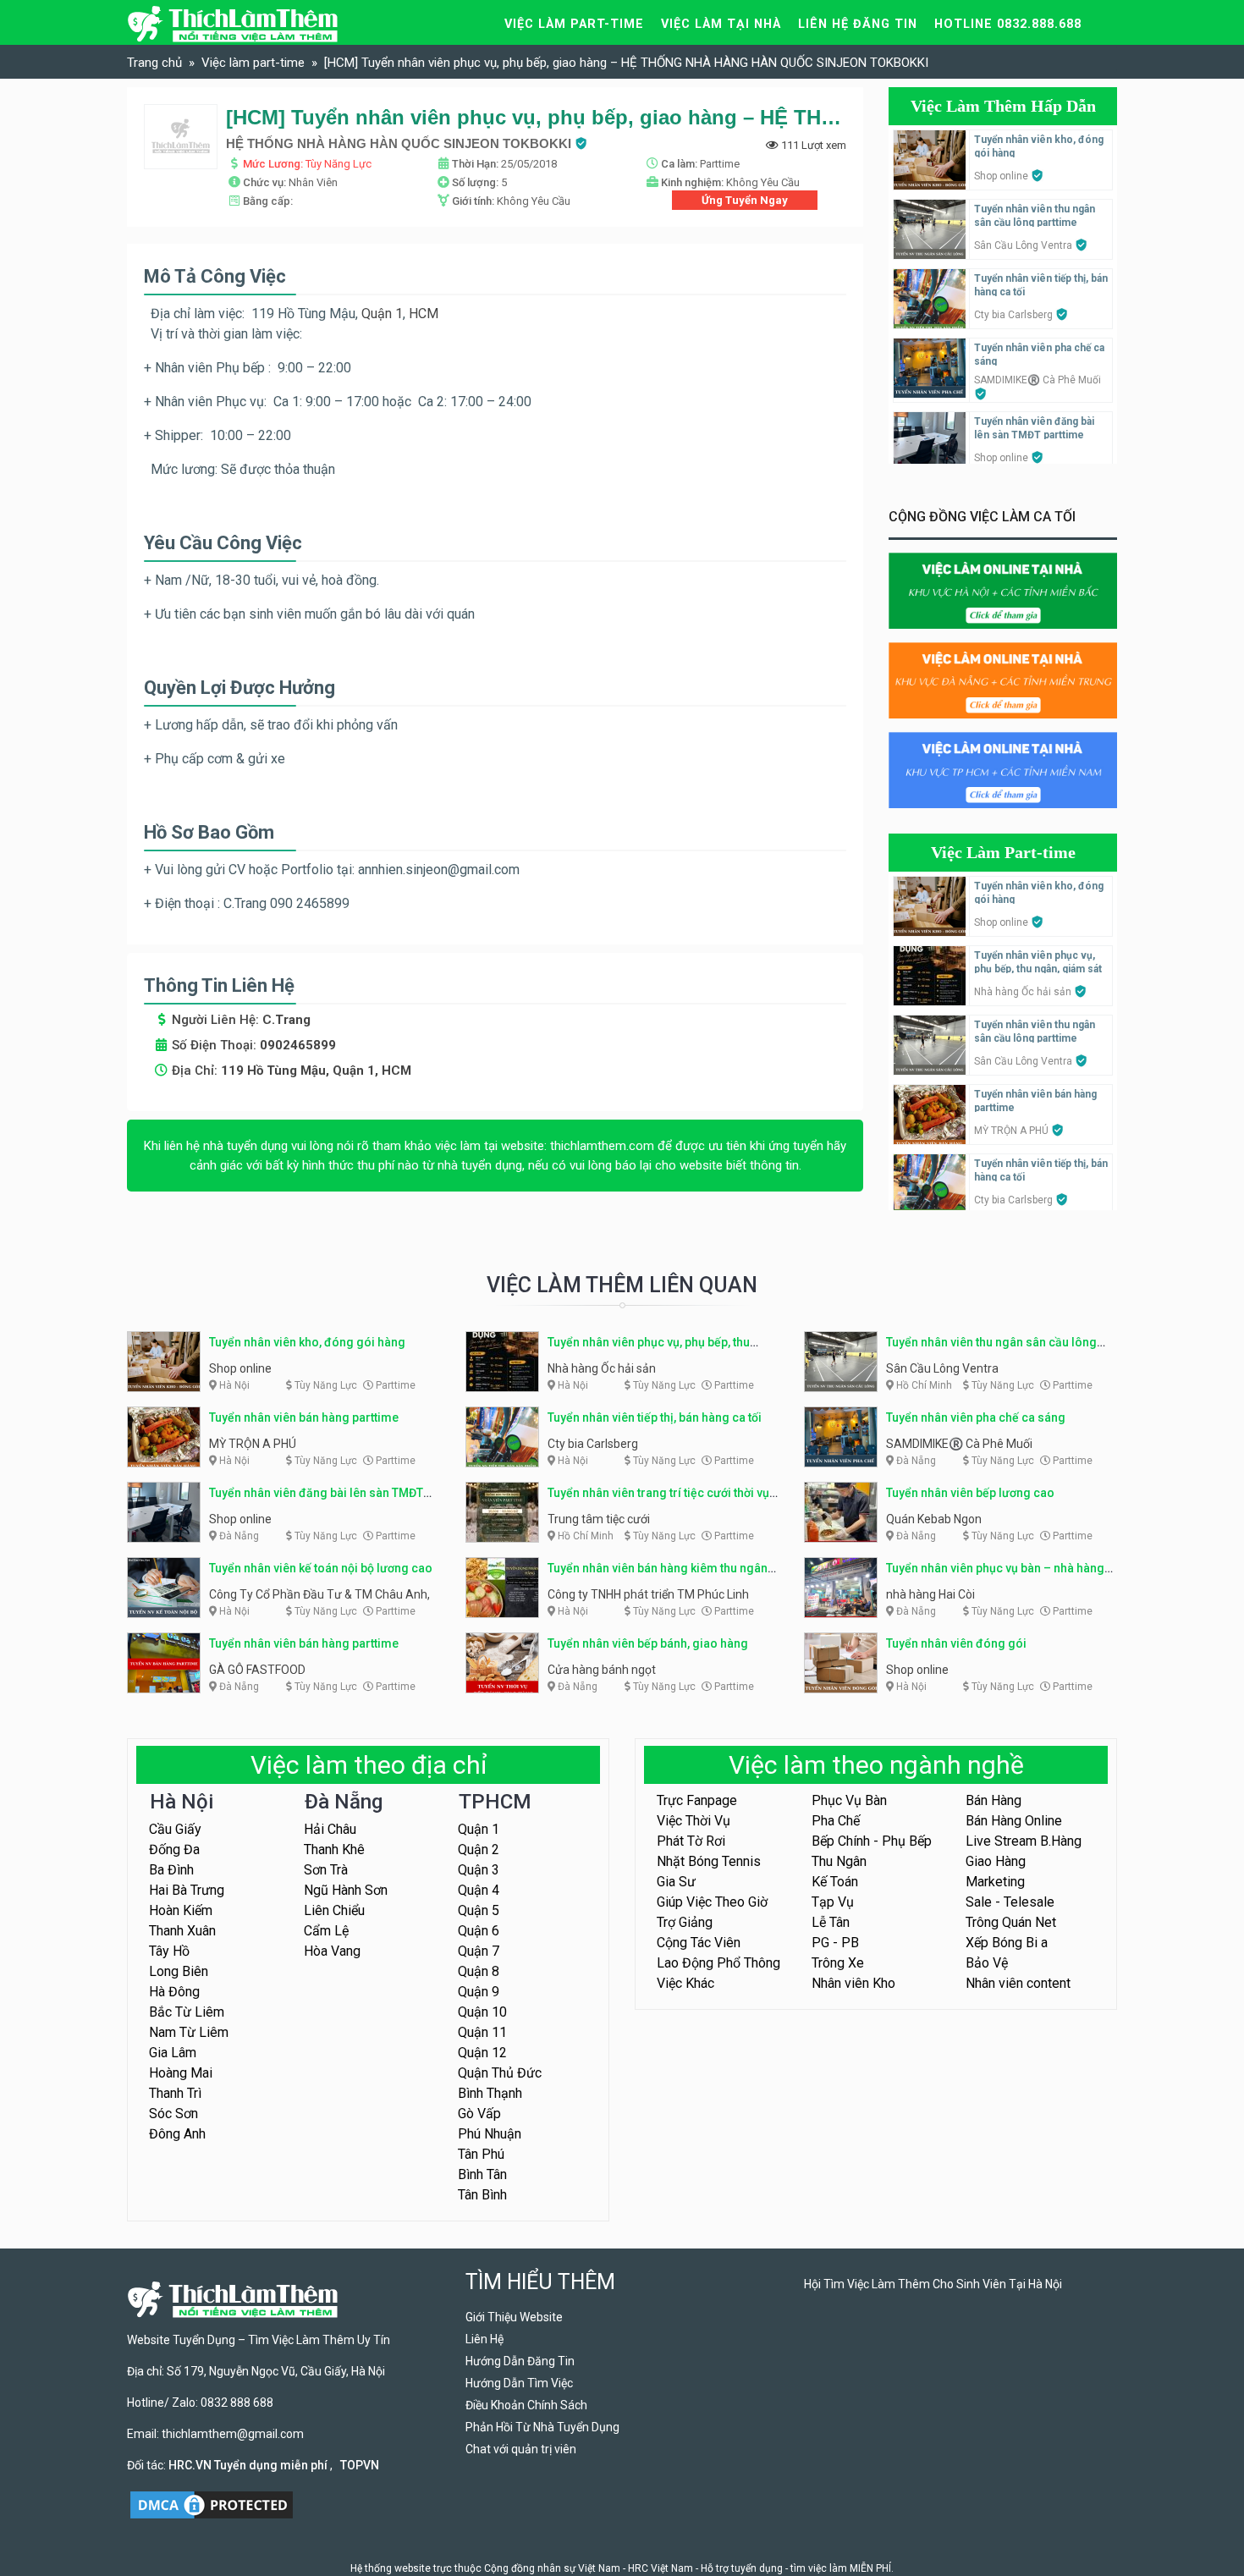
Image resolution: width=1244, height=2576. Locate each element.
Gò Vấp (479, 2114)
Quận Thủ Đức (500, 2073)
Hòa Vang (332, 1951)
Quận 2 (479, 1849)
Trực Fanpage (697, 1800)
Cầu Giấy (175, 1829)
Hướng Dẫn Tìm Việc (519, 2383)
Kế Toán (835, 1882)
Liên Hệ (484, 2339)
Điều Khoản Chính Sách (526, 2405)
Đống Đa (174, 1849)
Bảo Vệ (987, 1963)
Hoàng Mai (181, 2073)
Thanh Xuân (182, 1931)
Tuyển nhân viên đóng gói (956, 1643)
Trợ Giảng (685, 1922)
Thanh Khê (334, 1849)
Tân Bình (482, 2195)
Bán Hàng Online (1014, 1821)
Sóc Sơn (173, 2114)
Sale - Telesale (1010, 1902)
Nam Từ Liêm (189, 2032)
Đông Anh (177, 2134)
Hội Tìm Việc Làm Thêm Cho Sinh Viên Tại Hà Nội (933, 2284)
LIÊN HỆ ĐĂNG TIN (858, 24)
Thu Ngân (839, 1861)
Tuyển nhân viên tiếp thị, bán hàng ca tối (655, 1417)
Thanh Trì (175, 2093)
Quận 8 (479, 1971)
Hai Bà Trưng (187, 1890)
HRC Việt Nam (661, 2568)
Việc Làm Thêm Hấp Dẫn (1003, 106)
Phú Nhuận (490, 2134)
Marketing (995, 1882)
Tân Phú (481, 2154)
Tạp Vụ (833, 1902)
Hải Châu (330, 1829)
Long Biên (179, 1971)
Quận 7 (479, 1951)
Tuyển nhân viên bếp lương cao (970, 1493)
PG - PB (835, 1943)
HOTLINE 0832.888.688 (1008, 24)
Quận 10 (482, 2012)
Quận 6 (479, 1931)
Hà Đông (174, 1992)
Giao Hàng (996, 1861)
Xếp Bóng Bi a (1007, 1943)
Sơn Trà (326, 1870)
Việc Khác (685, 1983)
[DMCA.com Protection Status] (212, 2503)
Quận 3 (479, 1870)
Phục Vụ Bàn (849, 1800)
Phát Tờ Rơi (691, 1841)
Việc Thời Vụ (694, 1821)
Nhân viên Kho (853, 1983)
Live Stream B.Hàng (1024, 1841)
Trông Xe (838, 1963)
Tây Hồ (169, 1951)
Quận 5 (479, 1910)
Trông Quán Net (1011, 1922)
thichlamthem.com (602, 1146)
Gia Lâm (173, 2053)
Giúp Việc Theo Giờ (712, 1902)
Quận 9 (479, 1992)
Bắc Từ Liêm (187, 2012)
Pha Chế (836, 1821)
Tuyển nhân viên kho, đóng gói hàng (307, 1342)
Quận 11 (482, 2032)
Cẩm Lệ (326, 1931)
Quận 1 (382, 314)
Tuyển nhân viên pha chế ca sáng (976, 1417)
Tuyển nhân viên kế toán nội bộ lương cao (321, 1568)
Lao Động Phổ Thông (718, 1963)
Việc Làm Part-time (1003, 852)
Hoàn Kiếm (181, 1910)
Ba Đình (171, 1870)
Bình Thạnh (490, 2093)
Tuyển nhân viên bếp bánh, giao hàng (648, 1643)
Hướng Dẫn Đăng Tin (520, 2361)
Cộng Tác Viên (699, 1943)
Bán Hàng (994, 1800)
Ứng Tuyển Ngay (745, 200)
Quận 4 (479, 1890)
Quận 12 (482, 2053)
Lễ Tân (831, 1922)
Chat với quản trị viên (521, 2449)
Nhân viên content (1018, 1983)
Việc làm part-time (574, 24)
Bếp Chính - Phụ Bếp (872, 1841)
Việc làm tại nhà (721, 24)
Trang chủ (154, 63)
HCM (425, 314)
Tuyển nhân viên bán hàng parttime (304, 1417)
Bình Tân (482, 2174)
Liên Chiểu (334, 1910)
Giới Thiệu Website (514, 2317)
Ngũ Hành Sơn (346, 1890)
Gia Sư (676, 1882)
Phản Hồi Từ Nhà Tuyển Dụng (542, 2427)
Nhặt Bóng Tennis (709, 1861)
